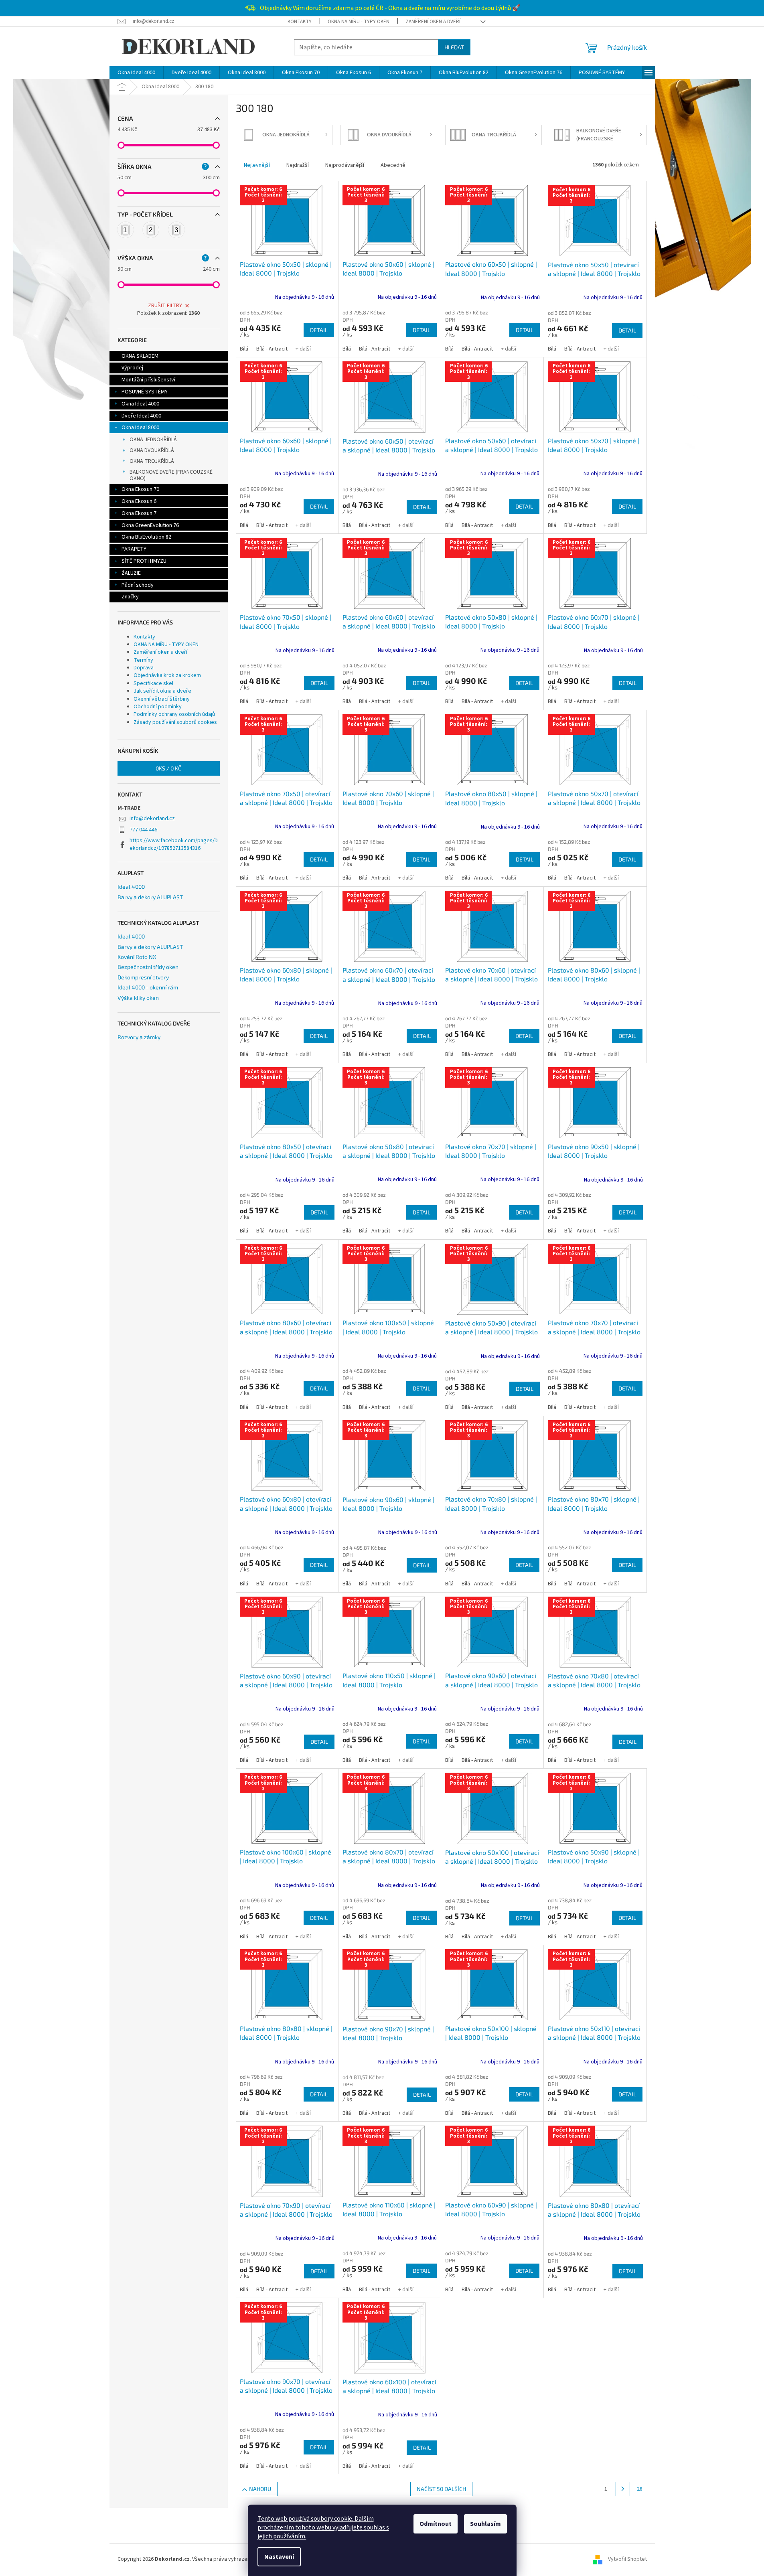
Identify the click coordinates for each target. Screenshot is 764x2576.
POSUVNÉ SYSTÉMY (145, 392)
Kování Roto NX (137, 957)
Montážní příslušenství (148, 380)
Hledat (454, 47)
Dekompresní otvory (143, 977)
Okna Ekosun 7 (139, 513)
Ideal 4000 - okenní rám (148, 987)
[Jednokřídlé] (126, 230)
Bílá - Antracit (272, 349)
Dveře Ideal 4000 (141, 416)
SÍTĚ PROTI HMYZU (144, 561)
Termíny (143, 660)
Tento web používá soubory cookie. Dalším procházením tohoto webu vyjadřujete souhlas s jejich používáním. (323, 2527)
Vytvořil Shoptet (627, 2559)
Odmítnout (436, 2524)
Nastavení (279, 2557)
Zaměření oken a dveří (433, 22)
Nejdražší (298, 165)
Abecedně (393, 165)
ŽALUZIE (131, 573)
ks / (168, 768)
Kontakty (300, 22)
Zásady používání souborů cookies (175, 722)
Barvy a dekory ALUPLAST (150, 897)
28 (640, 2489)
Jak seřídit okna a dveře (162, 691)
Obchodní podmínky (158, 707)
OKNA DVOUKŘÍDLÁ (152, 450)
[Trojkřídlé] (176, 230)
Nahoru (260, 2489)
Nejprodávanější (345, 165)
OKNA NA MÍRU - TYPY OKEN (359, 22)
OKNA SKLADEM (140, 356)
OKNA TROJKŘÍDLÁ (152, 461)
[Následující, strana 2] (623, 2489)
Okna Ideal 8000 (140, 428)
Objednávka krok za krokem (167, 675)
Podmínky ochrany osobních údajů (174, 714)
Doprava (144, 668)
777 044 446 (143, 830)
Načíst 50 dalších (441, 2489)
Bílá (244, 349)
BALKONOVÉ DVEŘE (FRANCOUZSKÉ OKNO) (171, 475)
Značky (130, 597)
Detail (319, 330)
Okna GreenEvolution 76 (150, 525)
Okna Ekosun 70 (140, 489)
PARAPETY (134, 549)
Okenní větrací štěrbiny (162, 699)
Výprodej (132, 368)
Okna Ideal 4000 (140, 404)
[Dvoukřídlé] (151, 230)
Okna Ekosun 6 (139, 501)
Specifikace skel (153, 683)
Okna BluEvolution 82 (146, 537)
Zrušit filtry (165, 306)
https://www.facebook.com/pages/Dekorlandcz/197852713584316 (174, 844)
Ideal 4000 (131, 887)
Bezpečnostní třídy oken (148, 967)
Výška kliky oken (138, 998)
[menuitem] (136, 73)
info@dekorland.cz (152, 819)
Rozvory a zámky (139, 1037)
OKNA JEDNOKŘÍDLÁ (153, 440)
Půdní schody (138, 585)
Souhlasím (485, 2524)
